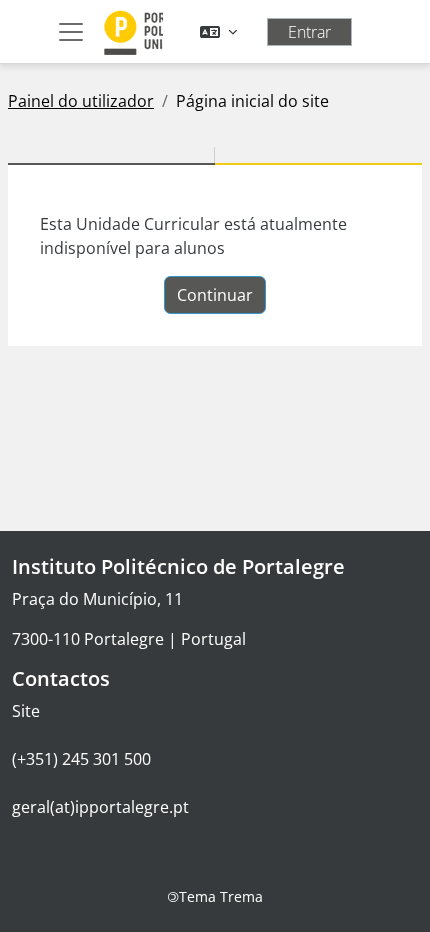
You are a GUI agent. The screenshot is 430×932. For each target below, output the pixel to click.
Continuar (215, 295)
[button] (218, 32)
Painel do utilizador (81, 101)
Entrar (309, 32)
